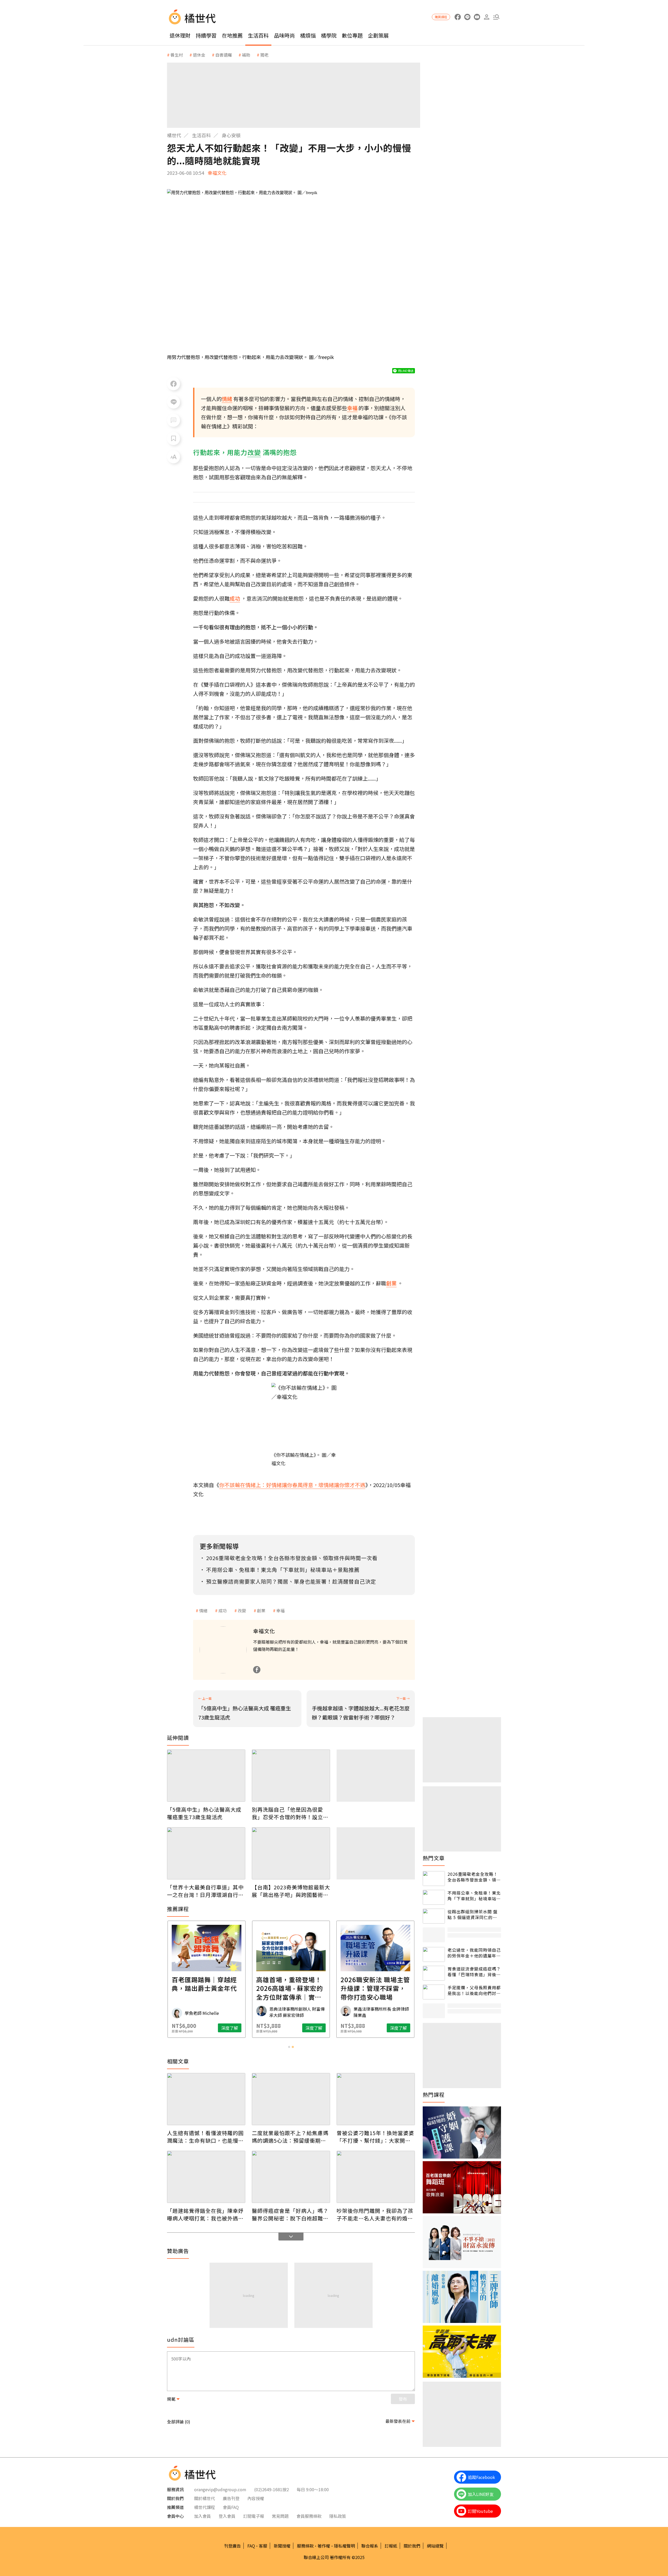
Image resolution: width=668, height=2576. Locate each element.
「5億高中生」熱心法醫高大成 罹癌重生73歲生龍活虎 (204, 1813)
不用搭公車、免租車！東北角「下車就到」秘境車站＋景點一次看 (474, 1896)
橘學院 (329, 35)
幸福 (281, 1610)
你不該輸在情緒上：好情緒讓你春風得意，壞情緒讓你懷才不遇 (292, 1485)
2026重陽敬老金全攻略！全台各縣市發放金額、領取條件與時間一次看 (474, 1877)
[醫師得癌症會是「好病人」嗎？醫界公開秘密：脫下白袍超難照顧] (291, 2177)
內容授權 (256, 2498)
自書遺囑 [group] (224, 55)
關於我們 (412, 2546)
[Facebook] (257, 1670)
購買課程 (441, 17)
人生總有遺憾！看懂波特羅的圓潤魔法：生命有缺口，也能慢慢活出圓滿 (205, 2137)
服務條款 (305, 2546)
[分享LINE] (174, 402)
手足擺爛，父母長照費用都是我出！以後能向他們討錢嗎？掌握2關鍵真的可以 (474, 1990)
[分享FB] (174, 384)
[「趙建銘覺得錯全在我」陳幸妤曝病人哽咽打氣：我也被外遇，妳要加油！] (206, 2177)
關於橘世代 (205, 2498)
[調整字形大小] (174, 457)
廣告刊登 (231, 2498)
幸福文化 (217, 173)
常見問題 (280, 2516)
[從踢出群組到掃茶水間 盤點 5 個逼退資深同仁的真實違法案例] (434, 1916)
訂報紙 (391, 2546)
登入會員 (227, 2516)
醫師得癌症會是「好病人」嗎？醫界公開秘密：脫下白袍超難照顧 (290, 2214)
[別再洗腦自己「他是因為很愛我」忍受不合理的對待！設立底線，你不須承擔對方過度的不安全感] (291, 1776)
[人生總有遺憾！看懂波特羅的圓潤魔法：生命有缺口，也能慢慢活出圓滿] (206, 2099)
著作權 (324, 2546)
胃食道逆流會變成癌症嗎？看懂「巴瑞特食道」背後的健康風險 (474, 1972)
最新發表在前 (398, 2421)
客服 (263, 2546)
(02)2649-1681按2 (272, 2489)
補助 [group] (246, 55)
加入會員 (202, 2516)
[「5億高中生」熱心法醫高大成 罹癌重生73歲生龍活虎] (206, 1776)
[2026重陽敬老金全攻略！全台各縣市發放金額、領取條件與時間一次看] (434, 1879)
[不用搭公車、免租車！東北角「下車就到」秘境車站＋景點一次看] (434, 1897)
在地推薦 (232, 35)
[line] (467, 17)
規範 (171, 2399)
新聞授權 (282, 2546)
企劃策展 (378, 35)
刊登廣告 (232, 2546)
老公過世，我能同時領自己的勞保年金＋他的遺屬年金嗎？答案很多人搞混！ (474, 1953)
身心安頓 (231, 135)
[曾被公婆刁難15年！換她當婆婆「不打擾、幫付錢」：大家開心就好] (376, 2099)
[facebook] (458, 17)
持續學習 (206, 35)
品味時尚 (284, 35)
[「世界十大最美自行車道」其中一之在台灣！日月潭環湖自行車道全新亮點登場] (206, 1853)
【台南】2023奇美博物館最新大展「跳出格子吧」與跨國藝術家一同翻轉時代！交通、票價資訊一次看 (291, 1891)
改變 (242, 1610)
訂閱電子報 (254, 2516)
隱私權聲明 (344, 2546)
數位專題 (352, 35)
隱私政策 (338, 2516)
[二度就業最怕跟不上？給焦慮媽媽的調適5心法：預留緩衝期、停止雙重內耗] (291, 2099)
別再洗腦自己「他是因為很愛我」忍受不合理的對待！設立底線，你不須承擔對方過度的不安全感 (290, 1813)
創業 (261, 1610)
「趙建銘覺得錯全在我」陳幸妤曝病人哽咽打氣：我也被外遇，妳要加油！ (205, 2214)
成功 (223, 1610)
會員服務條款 (309, 2516)
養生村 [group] (177, 55)
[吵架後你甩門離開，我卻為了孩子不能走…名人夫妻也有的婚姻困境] (376, 2177)
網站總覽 (435, 2546)
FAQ (251, 2546)
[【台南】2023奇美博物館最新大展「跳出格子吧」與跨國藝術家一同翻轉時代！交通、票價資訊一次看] (291, 1853)
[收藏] (174, 439)
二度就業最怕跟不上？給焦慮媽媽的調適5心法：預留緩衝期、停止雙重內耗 (290, 2137)
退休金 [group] (199, 55)
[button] (496, 17)
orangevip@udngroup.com (220, 2489)
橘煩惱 (308, 35)
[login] (487, 17)
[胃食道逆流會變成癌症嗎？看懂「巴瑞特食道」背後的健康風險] (434, 1973)
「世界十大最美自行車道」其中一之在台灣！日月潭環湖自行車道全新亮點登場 (205, 1891)
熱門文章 (434, 1858)
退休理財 (180, 35)
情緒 (203, 1610)
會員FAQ (231, 2507)
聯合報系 (370, 2546)
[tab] (289, 2047)
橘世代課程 (205, 2507)
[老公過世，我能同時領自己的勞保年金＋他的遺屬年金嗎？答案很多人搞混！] (434, 1954)
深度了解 (230, 2028)
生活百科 (258, 35)
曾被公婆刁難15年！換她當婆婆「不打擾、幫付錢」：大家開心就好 (375, 2137)
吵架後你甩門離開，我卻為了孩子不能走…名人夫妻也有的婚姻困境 (375, 2214)
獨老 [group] (264, 55)
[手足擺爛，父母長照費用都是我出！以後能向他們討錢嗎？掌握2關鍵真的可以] (434, 1992)
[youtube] (477, 17)
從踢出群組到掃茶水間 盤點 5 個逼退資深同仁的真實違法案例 (473, 1915)
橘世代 (174, 135)
